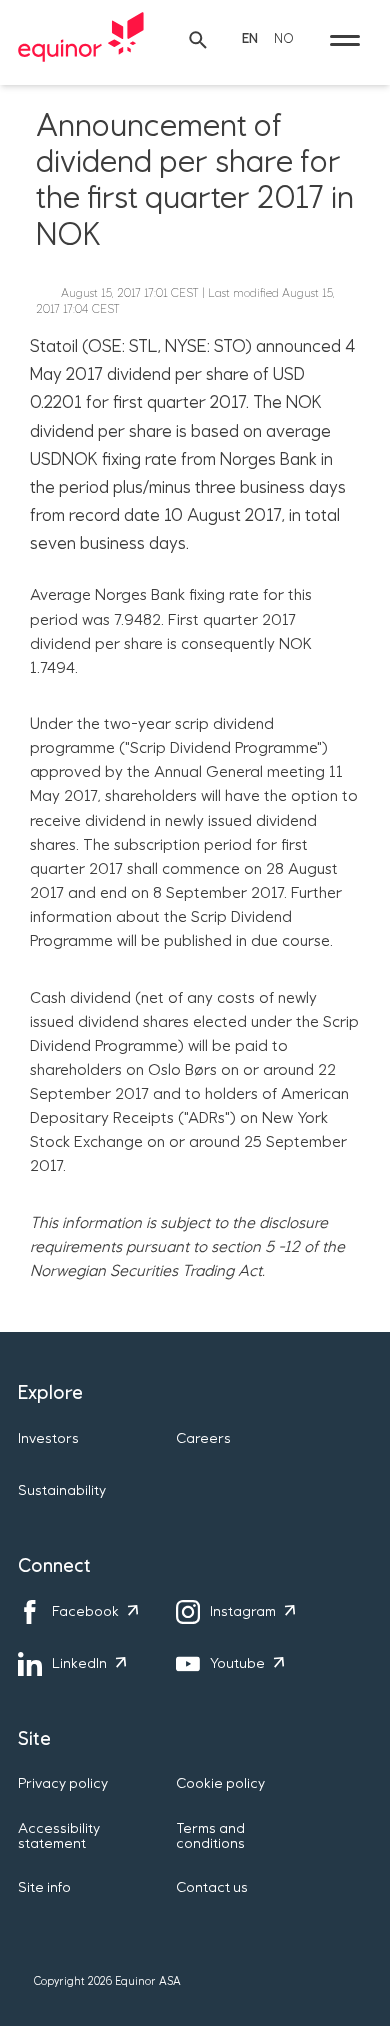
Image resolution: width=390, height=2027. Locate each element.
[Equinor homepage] (81, 40)
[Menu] (345, 40)
